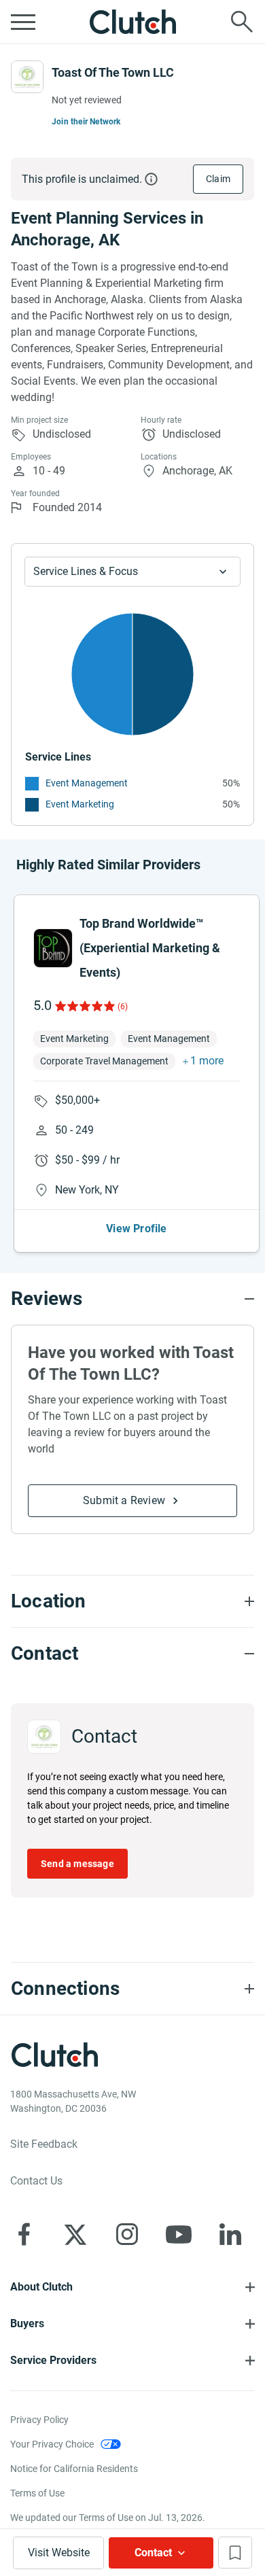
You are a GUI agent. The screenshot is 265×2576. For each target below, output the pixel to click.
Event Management (87, 783)
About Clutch (41, 2287)
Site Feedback (44, 2144)
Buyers (27, 2323)
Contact (153, 2553)
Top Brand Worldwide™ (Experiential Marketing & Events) (150, 948)
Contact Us (36, 2181)
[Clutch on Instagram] (127, 2234)
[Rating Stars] (84, 1006)
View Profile (136, 1229)
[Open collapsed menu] (23, 22)
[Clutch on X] (75, 2234)
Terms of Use (37, 2493)
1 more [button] (207, 1061)
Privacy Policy (39, 2420)
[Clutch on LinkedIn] (230, 2234)
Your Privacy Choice (52, 2444)
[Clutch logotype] (132, 22)
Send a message (77, 1864)
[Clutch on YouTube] (179, 2234)
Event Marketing (80, 804)
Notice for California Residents (74, 2469)
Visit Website (59, 2553)
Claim (218, 179)
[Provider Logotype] (27, 77)
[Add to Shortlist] (235, 2553)
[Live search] (242, 22)
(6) (123, 1007)
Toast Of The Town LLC (113, 72)
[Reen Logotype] (53, 948)
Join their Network (86, 122)
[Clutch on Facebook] (24, 2234)
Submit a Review (124, 1500)
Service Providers (53, 2360)
